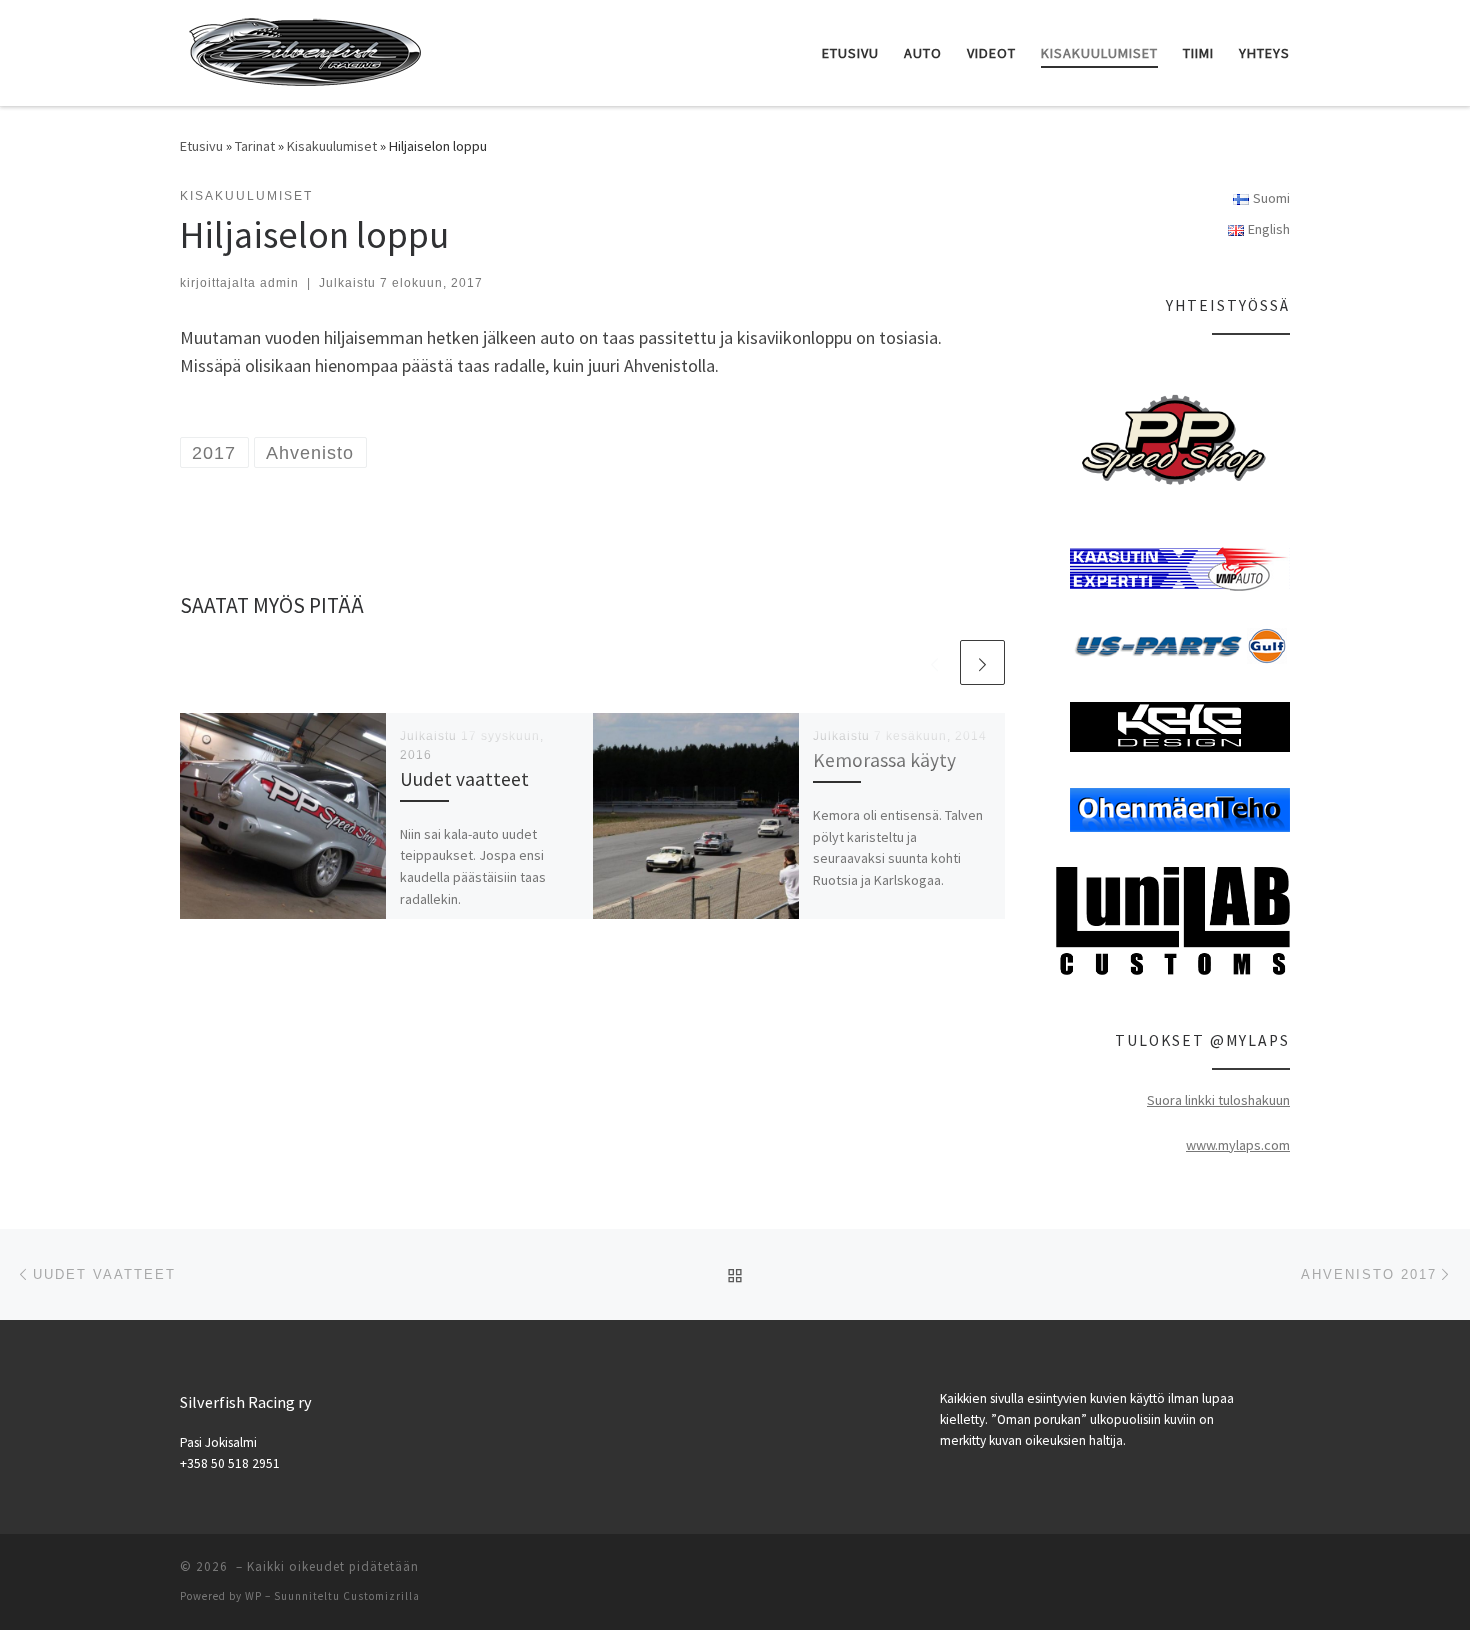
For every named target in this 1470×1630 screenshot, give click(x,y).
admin (279, 283)
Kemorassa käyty (884, 760)
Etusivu (201, 146)
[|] (305, 49)
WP (253, 1596)
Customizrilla (381, 1596)
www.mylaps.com (1238, 1145)
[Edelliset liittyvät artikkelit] (934, 662)
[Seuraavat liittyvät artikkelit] (982, 662)
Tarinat (255, 146)
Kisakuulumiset (332, 146)
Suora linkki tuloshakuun (1218, 1100)
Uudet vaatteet (464, 779)
